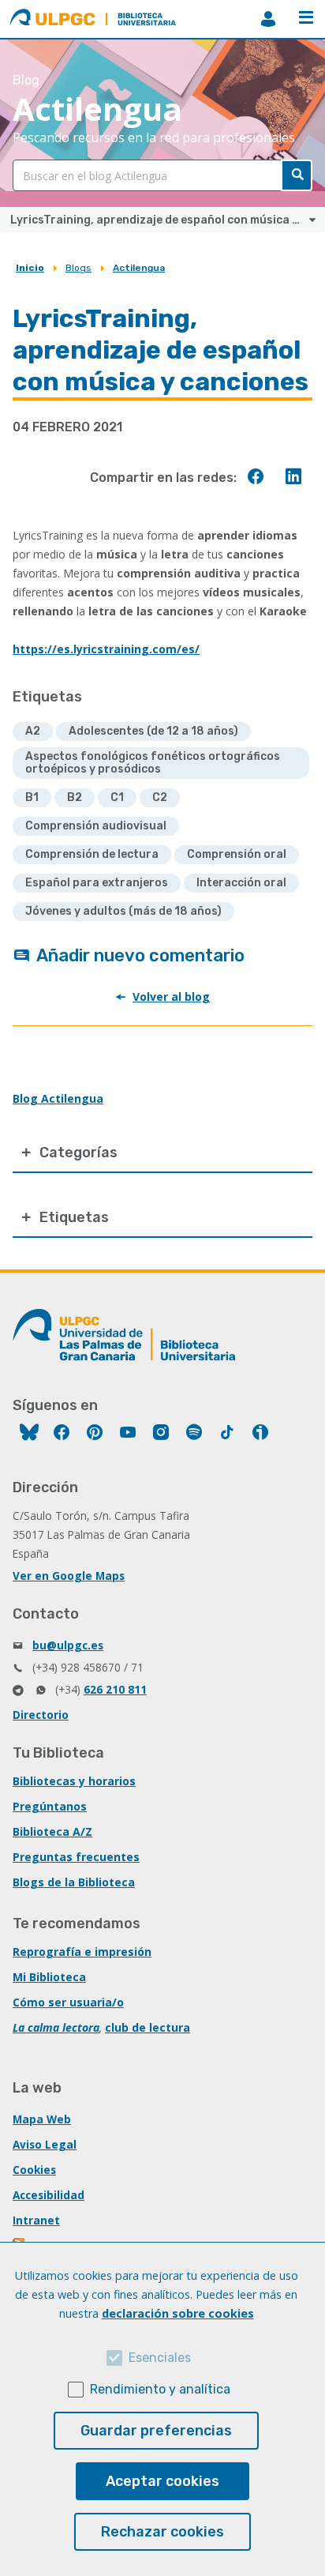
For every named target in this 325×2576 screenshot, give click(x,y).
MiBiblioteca (268, 19)
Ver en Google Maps (69, 1576)
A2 (33, 731)
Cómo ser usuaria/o (68, 2002)
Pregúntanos (50, 1806)
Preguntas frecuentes (76, 1857)
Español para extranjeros (97, 883)
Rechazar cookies (162, 2532)
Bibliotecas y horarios (74, 1781)
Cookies (34, 2170)
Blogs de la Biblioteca (74, 1882)
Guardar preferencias (156, 2431)
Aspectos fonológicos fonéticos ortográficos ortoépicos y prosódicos (153, 763)
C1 (117, 797)
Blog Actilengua (58, 1098)
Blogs (78, 268)
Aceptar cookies (162, 2481)
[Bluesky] (29, 1434)
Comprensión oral (237, 854)
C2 (160, 797)
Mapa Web (42, 2119)
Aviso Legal (45, 2144)
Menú (306, 19)
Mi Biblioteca (49, 1977)
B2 (75, 797)
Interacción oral (241, 883)
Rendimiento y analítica (160, 2389)
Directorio (41, 1715)
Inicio (30, 268)
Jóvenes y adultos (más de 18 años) (123, 911)
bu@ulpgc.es (68, 1645)
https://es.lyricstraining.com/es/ (106, 649)
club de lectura (148, 2027)
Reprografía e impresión (82, 1952)
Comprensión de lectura (92, 854)
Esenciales (160, 2358)
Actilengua (139, 268)
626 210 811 (115, 1689)
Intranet (36, 2220)
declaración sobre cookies (178, 2313)
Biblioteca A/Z (52, 1831)
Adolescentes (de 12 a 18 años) (153, 731)
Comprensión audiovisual (96, 826)
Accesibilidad (49, 2195)
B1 (32, 797)
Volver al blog (171, 997)
